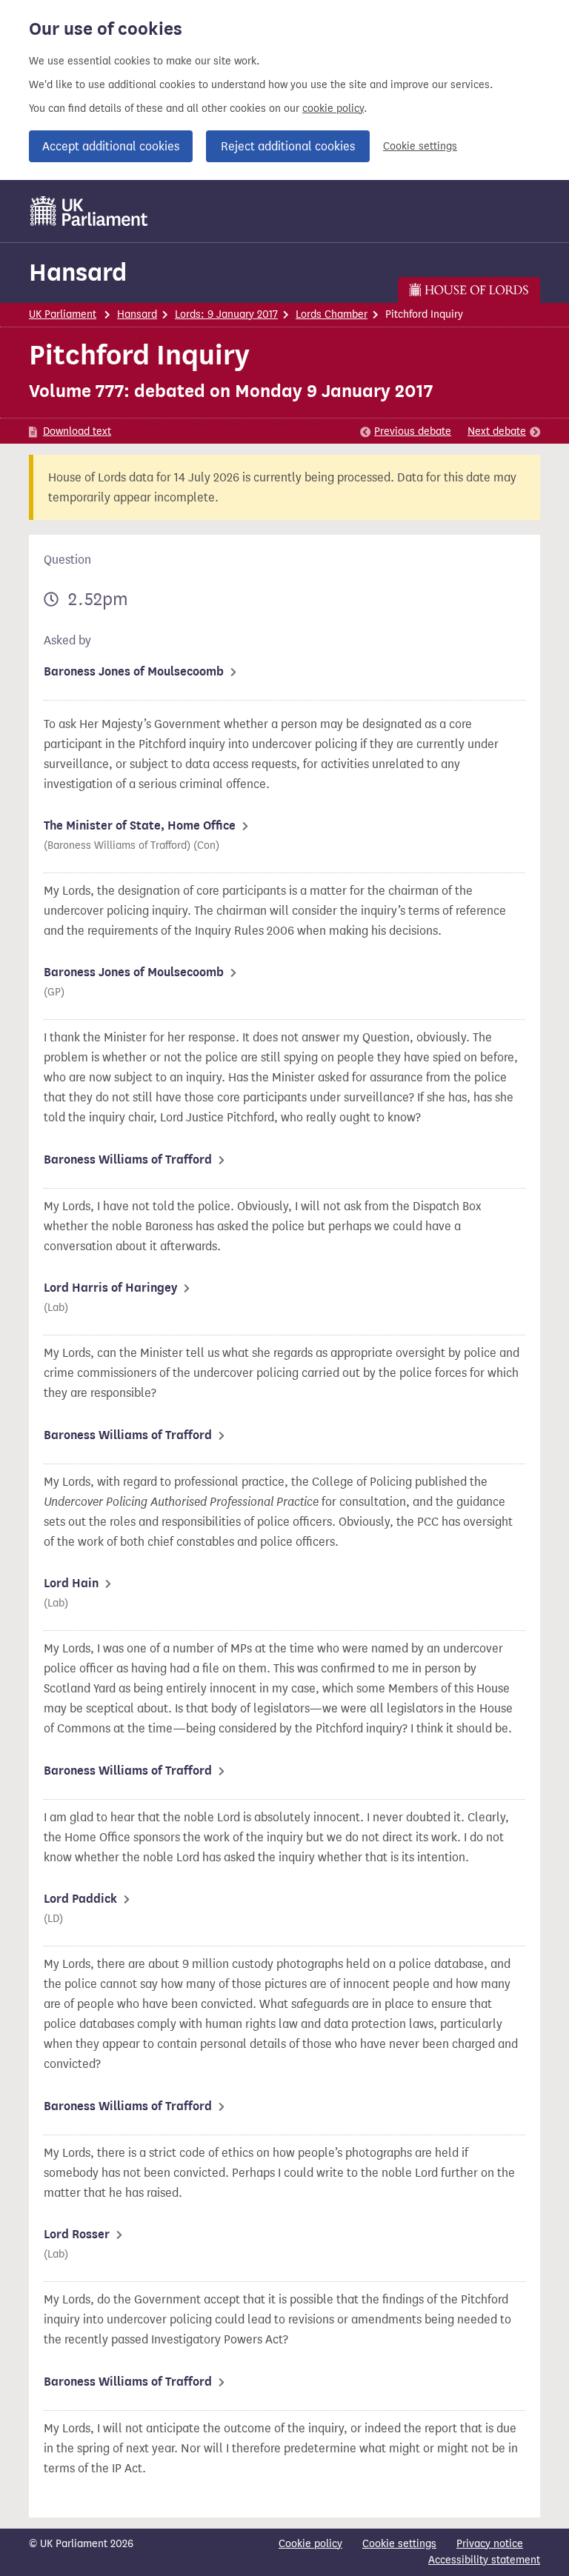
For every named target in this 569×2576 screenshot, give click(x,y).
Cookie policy (310, 2544)
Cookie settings (420, 146)
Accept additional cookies (111, 146)
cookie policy (333, 109)
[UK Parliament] (89, 211)
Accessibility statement (484, 2560)
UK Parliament (63, 314)
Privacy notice (490, 2544)
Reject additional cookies (288, 146)
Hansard (78, 272)
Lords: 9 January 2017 (226, 314)
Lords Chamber (332, 314)
